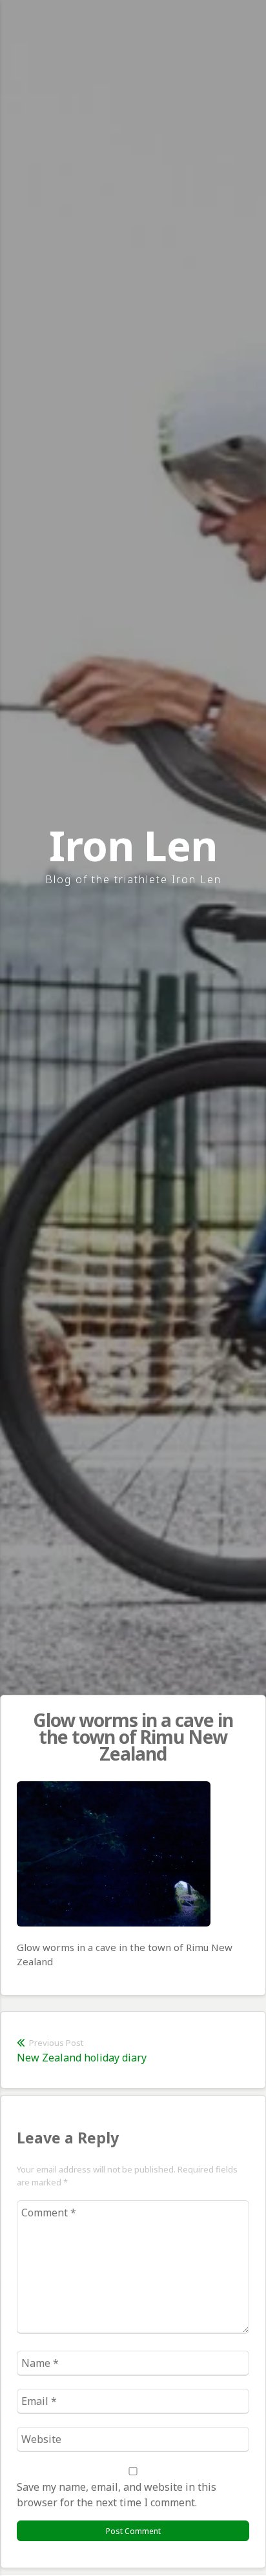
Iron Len (133, 845)
